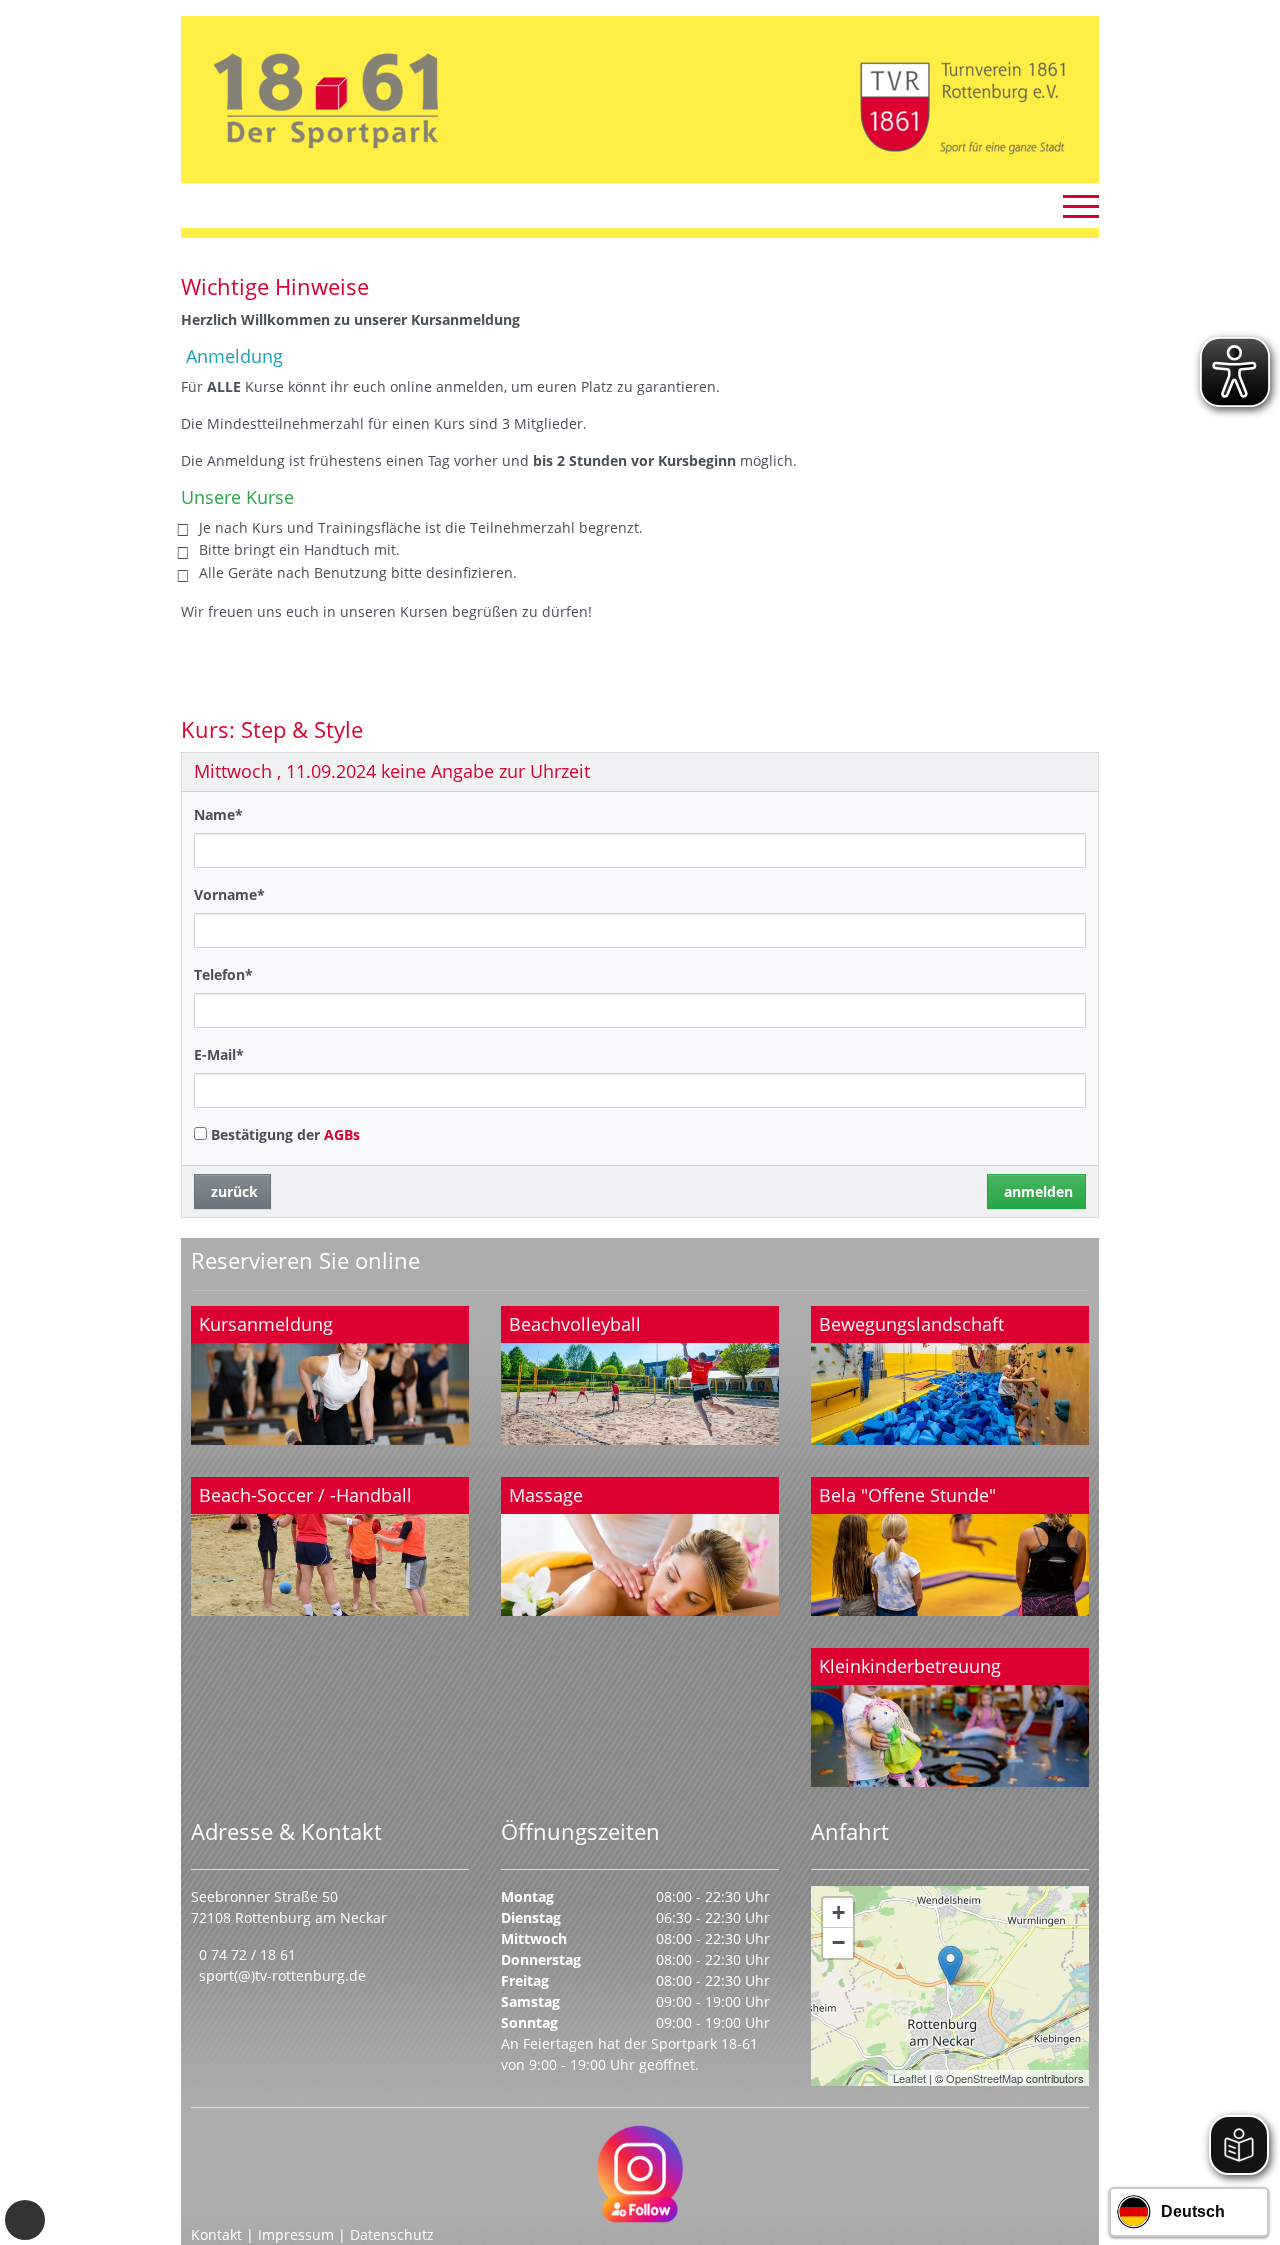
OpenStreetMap (984, 2078)
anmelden (1036, 1191)
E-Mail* (219, 1054)
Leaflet (909, 2078)
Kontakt (216, 2234)
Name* (218, 814)
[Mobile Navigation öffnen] (1081, 206)
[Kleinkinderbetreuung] (950, 1717)
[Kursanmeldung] (330, 1375)
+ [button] (838, 1912)
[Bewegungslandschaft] (950, 1375)
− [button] (838, 1942)
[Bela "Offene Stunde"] (950, 1546)
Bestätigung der (283, 1134)
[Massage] (640, 1546)
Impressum (296, 2234)
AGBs (342, 1134)
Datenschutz (392, 2234)
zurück (232, 1191)
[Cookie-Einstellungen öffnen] (25, 2220)
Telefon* (223, 974)
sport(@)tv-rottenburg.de (282, 1975)
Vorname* (229, 894)
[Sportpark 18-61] (950, 1965)
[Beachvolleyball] (640, 1375)
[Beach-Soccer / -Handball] (330, 1546)
